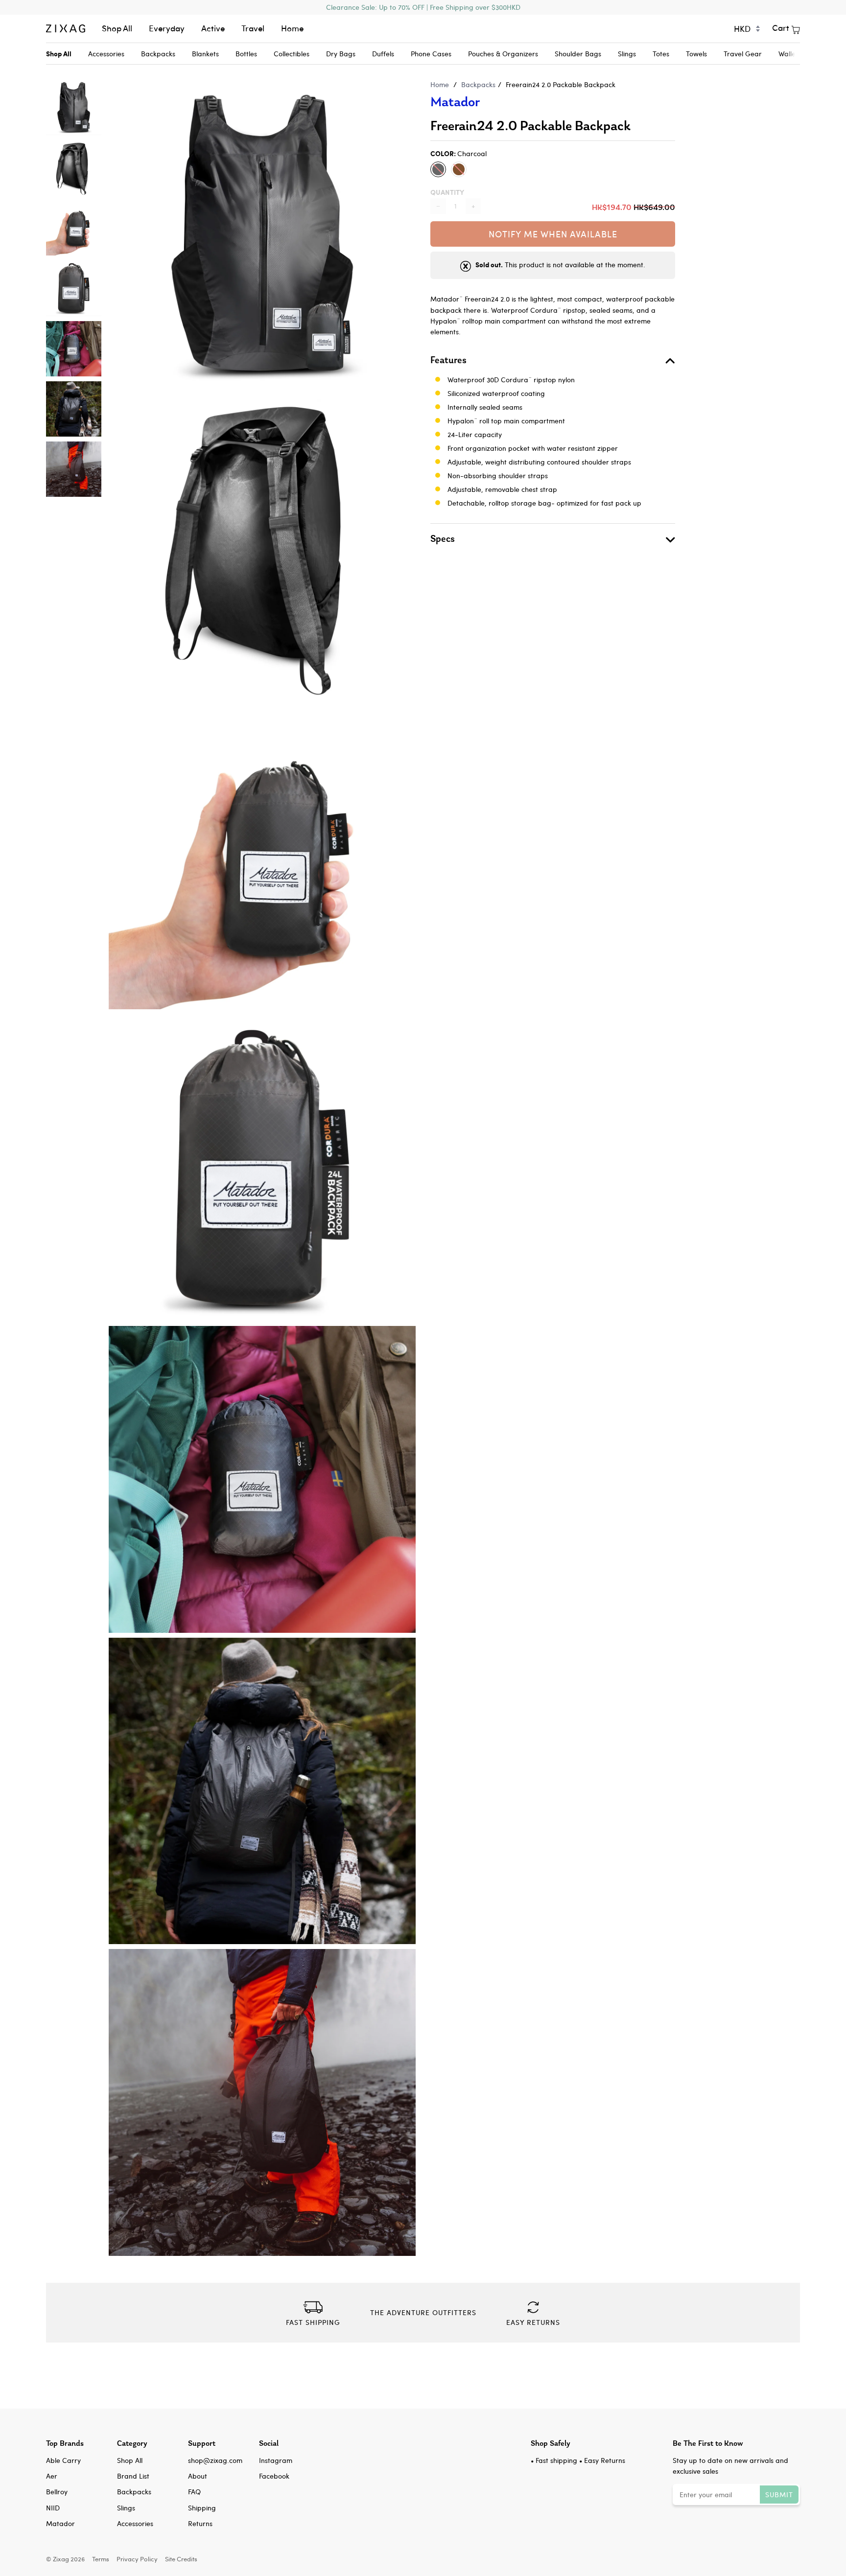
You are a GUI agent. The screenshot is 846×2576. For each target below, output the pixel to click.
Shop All (117, 28)
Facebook (274, 2476)
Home (292, 28)
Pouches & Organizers (503, 54)
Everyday (167, 28)
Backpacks (158, 54)
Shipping (202, 2508)
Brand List (133, 2476)
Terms (101, 2559)
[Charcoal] (438, 169)
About (198, 2476)
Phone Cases (431, 54)
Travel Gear (743, 54)
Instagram (276, 2460)
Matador (455, 102)
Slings (627, 54)
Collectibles (292, 54)
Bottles (246, 54)
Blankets (205, 54)
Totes (661, 54)
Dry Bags (341, 54)
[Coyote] (459, 169)
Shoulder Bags (578, 54)
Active (213, 28)
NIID (53, 2508)
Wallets (790, 54)
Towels (696, 54)
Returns (200, 2523)
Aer (52, 2476)
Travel (253, 28)
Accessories (106, 54)
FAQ (194, 2492)
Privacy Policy (137, 2559)
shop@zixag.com (215, 2460)
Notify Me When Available (553, 234)
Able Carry (63, 2460)
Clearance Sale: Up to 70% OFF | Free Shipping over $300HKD (423, 7)
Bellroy (57, 2492)
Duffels (383, 54)
